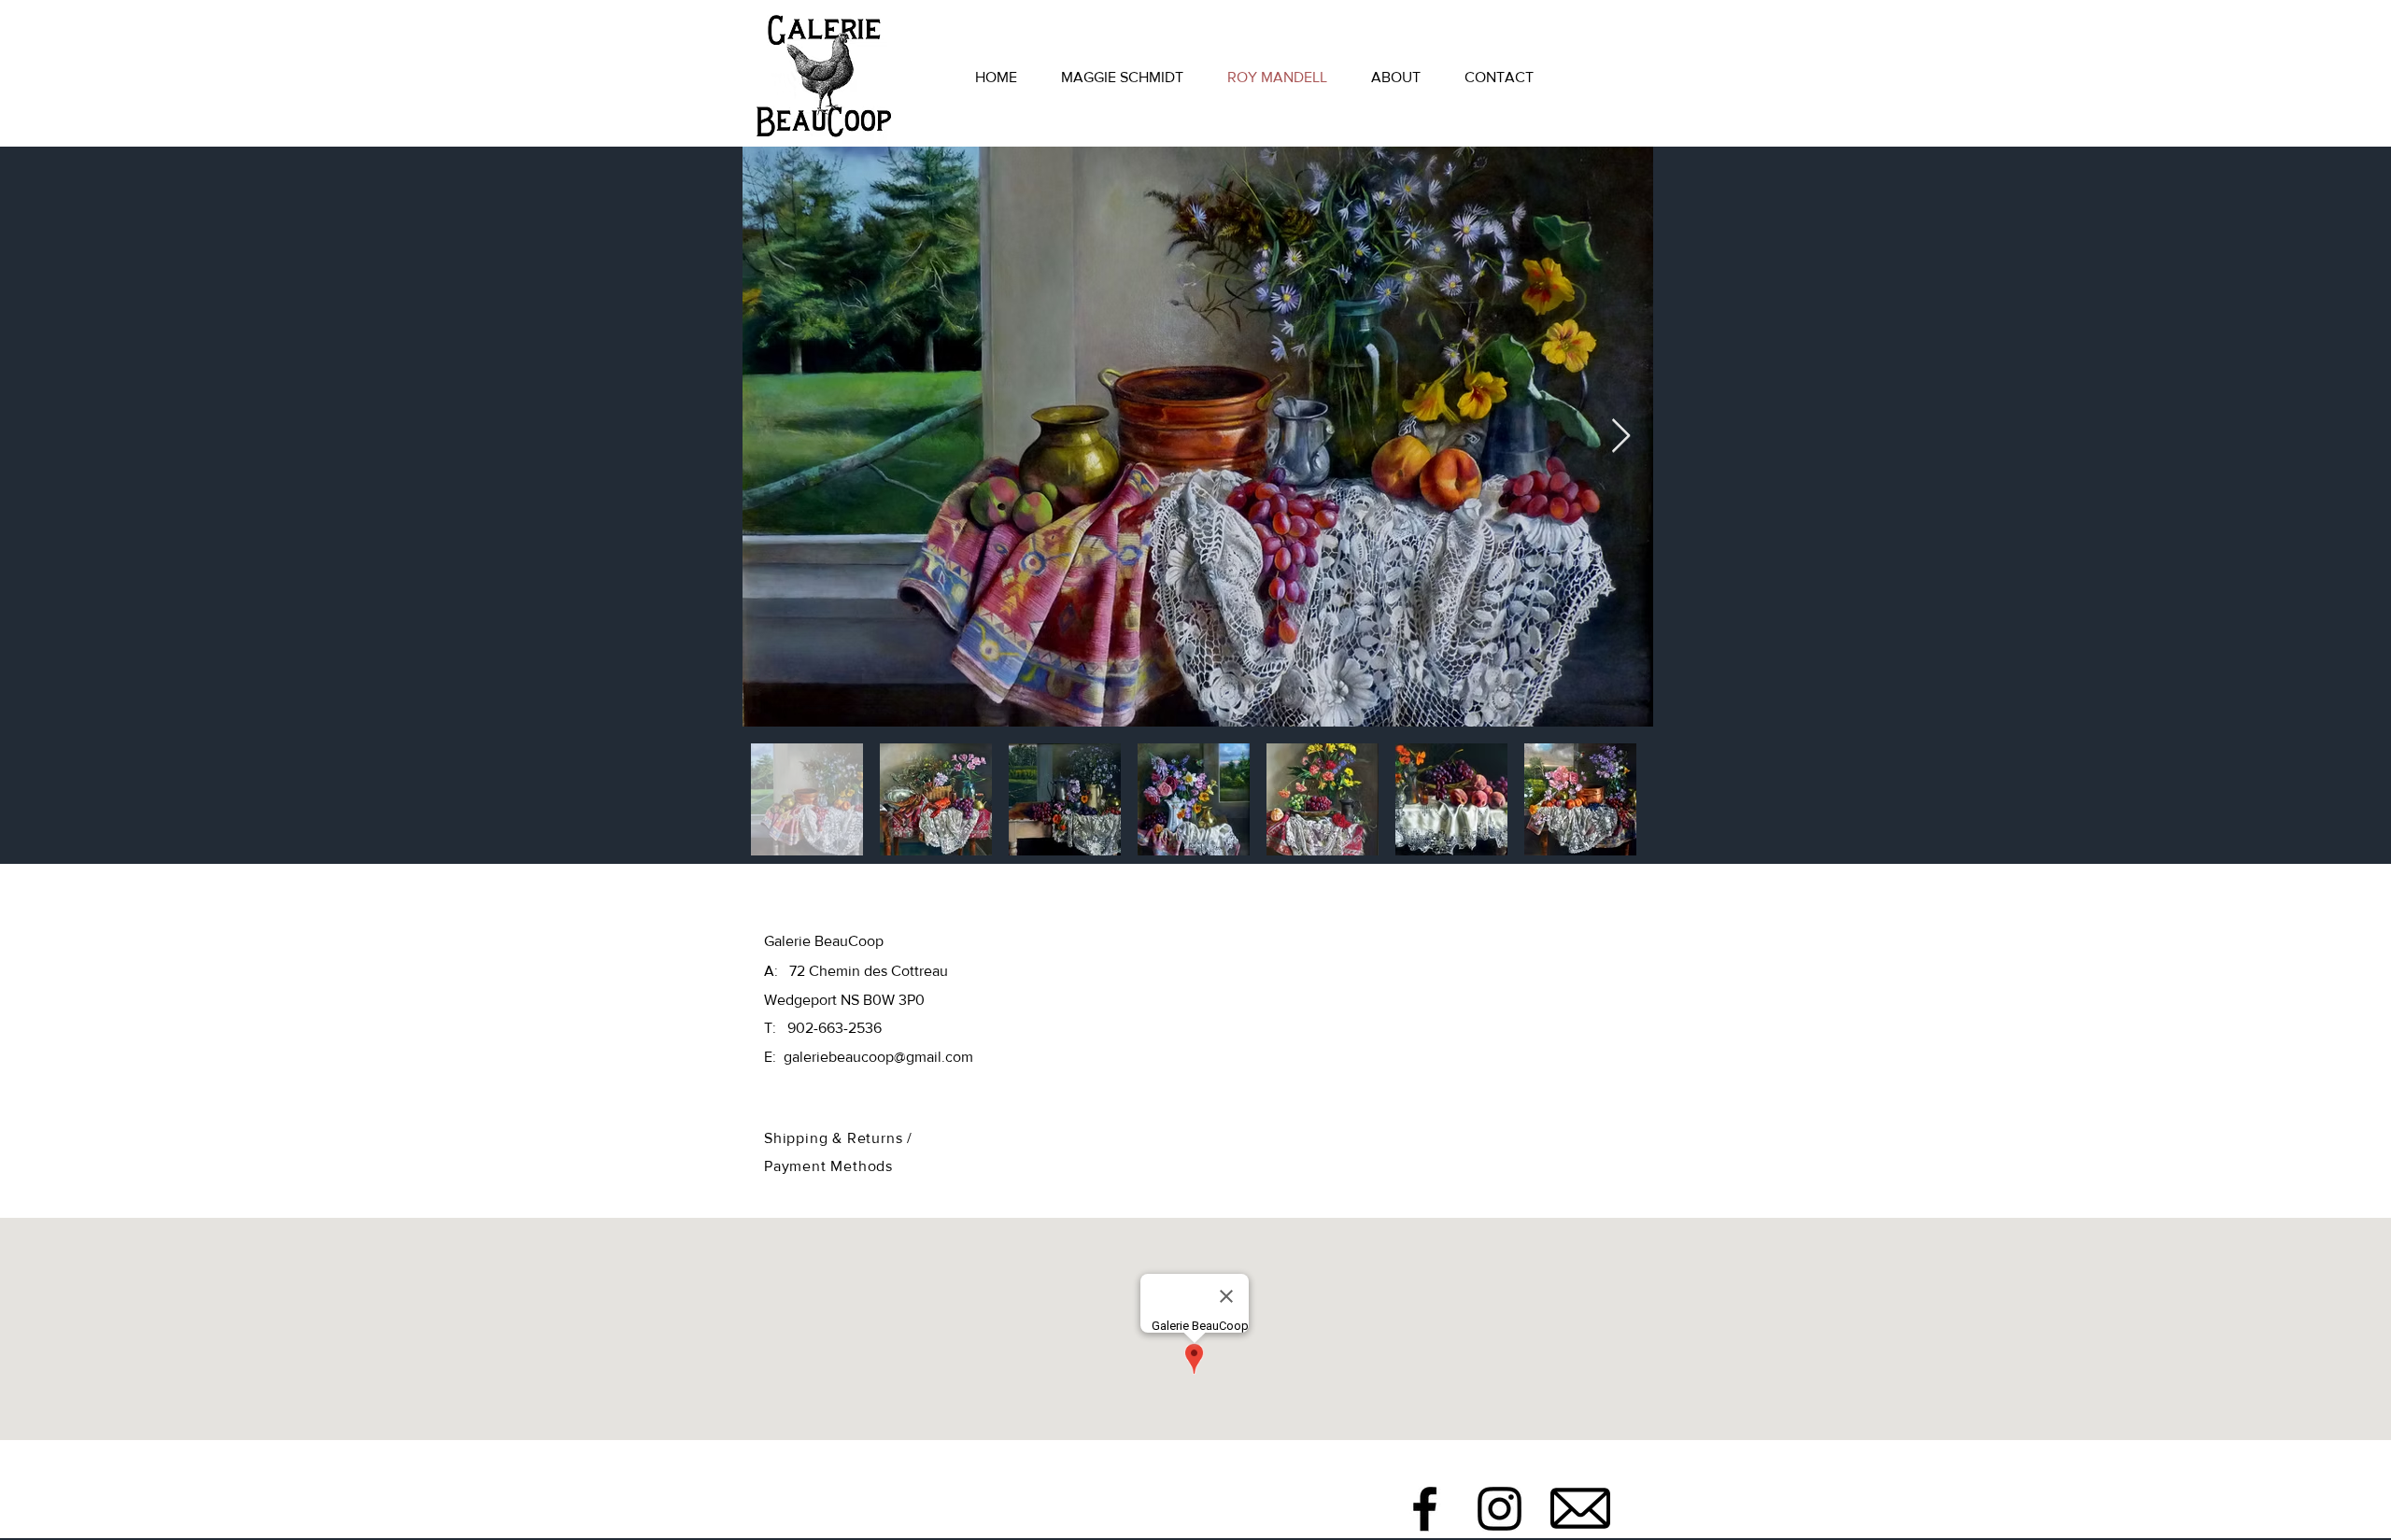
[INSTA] (1500, 1509)
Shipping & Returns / (838, 1138)
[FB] (1425, 1509)
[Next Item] (1621, 437)
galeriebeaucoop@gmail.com (878, 1057)
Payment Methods (828, 1166)
